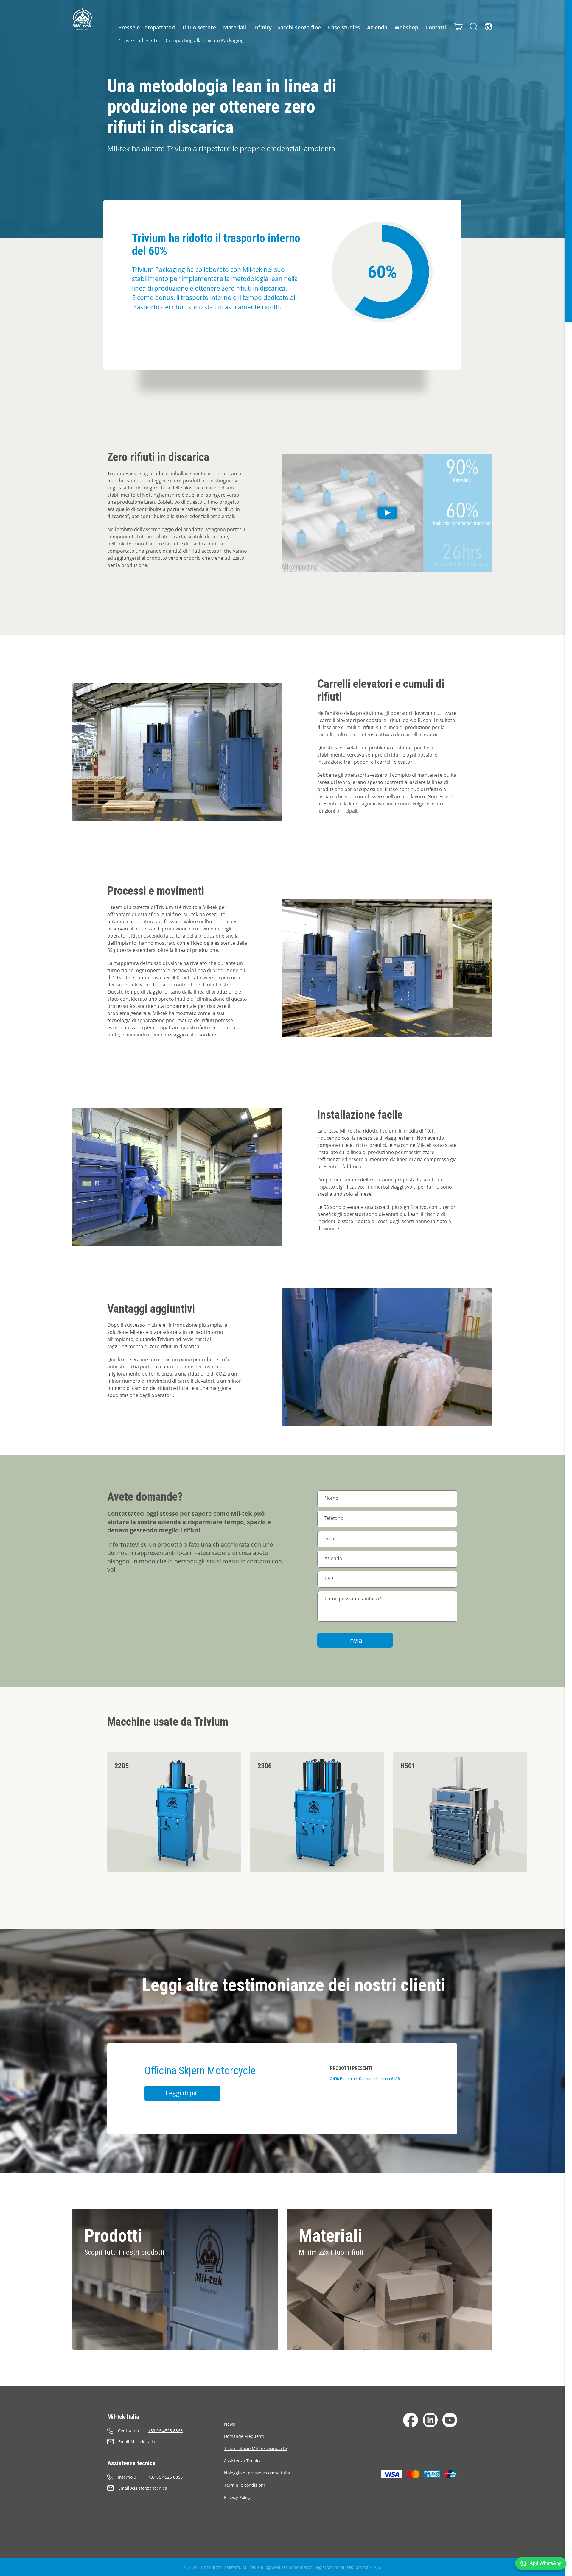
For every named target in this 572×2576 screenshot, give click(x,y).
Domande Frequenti (244, 2436)
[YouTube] (450, 2420)
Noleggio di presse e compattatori (258, 2473)
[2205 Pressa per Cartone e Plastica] (174, 1812)
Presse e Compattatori (147, 27)
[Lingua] (489, 26)
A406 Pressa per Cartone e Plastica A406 (365, 2079)
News (230, 2424)
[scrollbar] (568, 1288)
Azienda (377, 27)
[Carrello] (458, 26)
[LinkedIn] (430, 2420)
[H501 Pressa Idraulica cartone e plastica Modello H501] (460, 1812)
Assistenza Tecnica (243, 2461)
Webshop (406, 27)
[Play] (387, 513)
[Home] (82, 19)
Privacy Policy (237, 2497)
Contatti (436, 27)
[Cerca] (474, 26)
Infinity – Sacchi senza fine (287, 27)
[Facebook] (411, 2420)
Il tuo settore (199, 27)
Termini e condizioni (244, 2485)
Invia (355, 1640)
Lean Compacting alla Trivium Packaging (199, 40)
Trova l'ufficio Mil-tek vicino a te (255, 2448)
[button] (541, 2563)
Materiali (235, 27)
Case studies (344, 27)
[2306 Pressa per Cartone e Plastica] (317, 1812)
